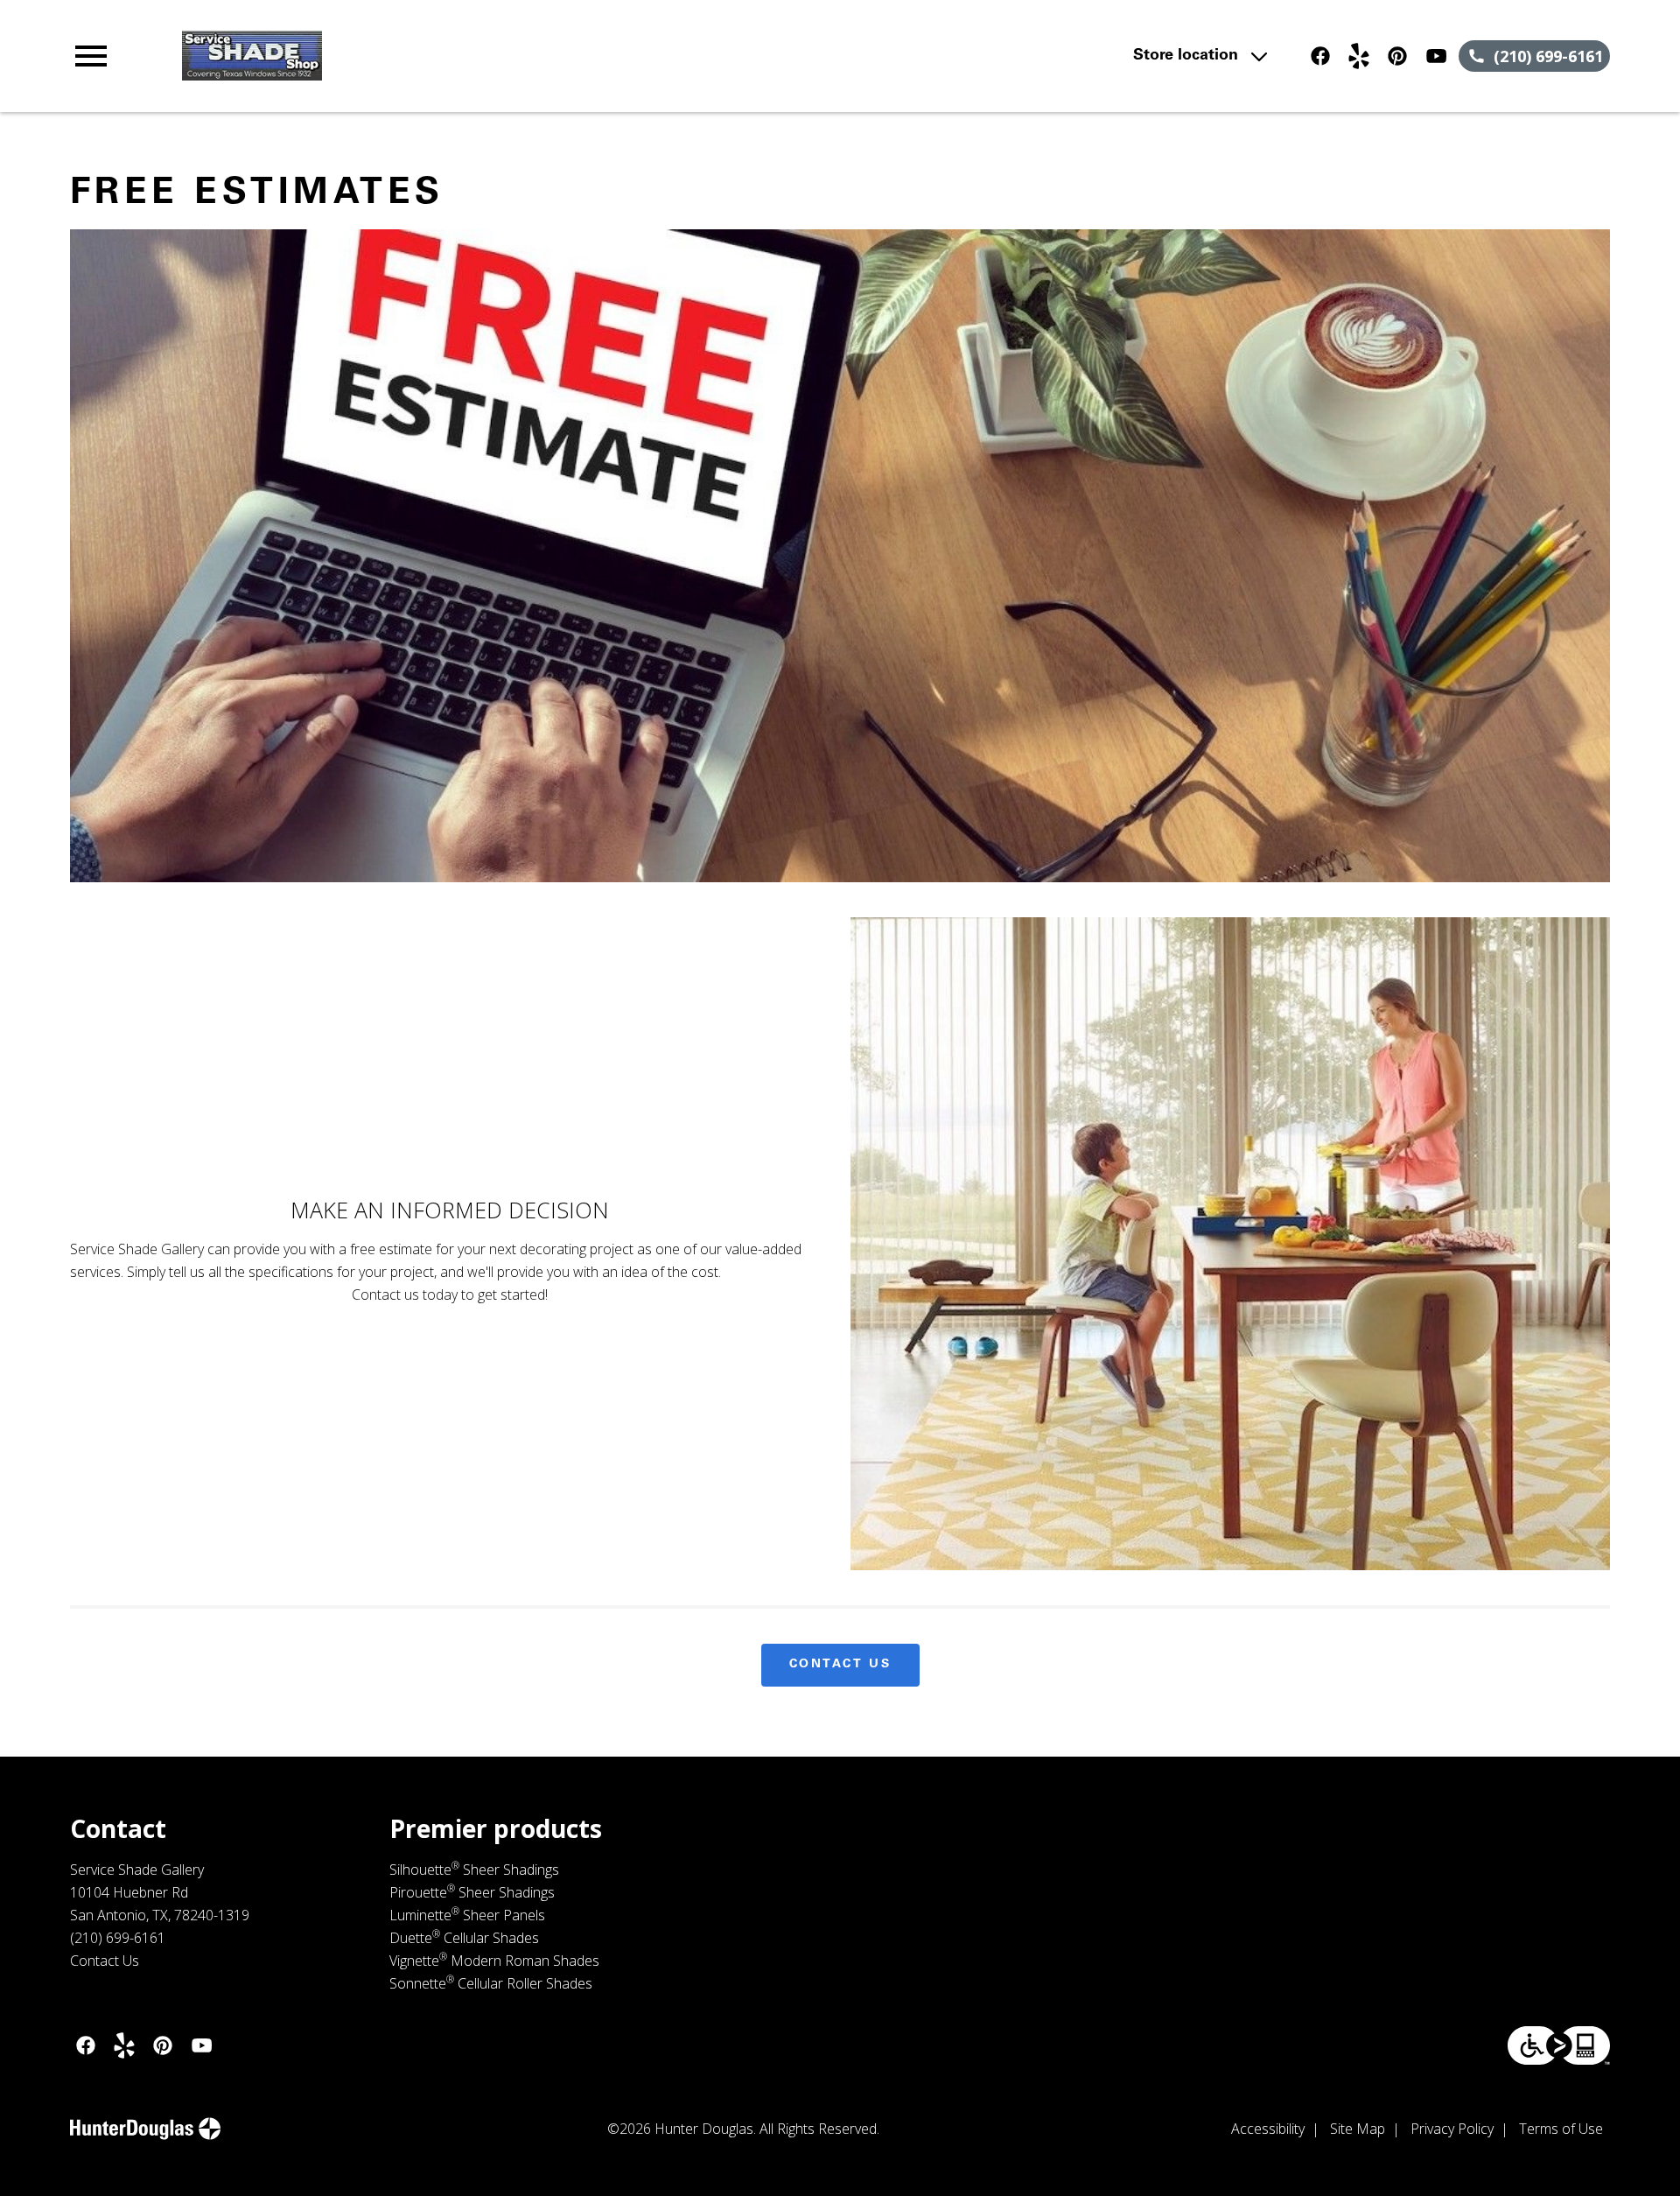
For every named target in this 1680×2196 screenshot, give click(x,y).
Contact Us (840, 1665)
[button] (91, 56)
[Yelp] (1359, 56)
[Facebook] (1320, 56)
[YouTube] (1436, 56)
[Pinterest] (1397, 56)
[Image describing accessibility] (1559, 2045)
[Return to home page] (431, 56)
